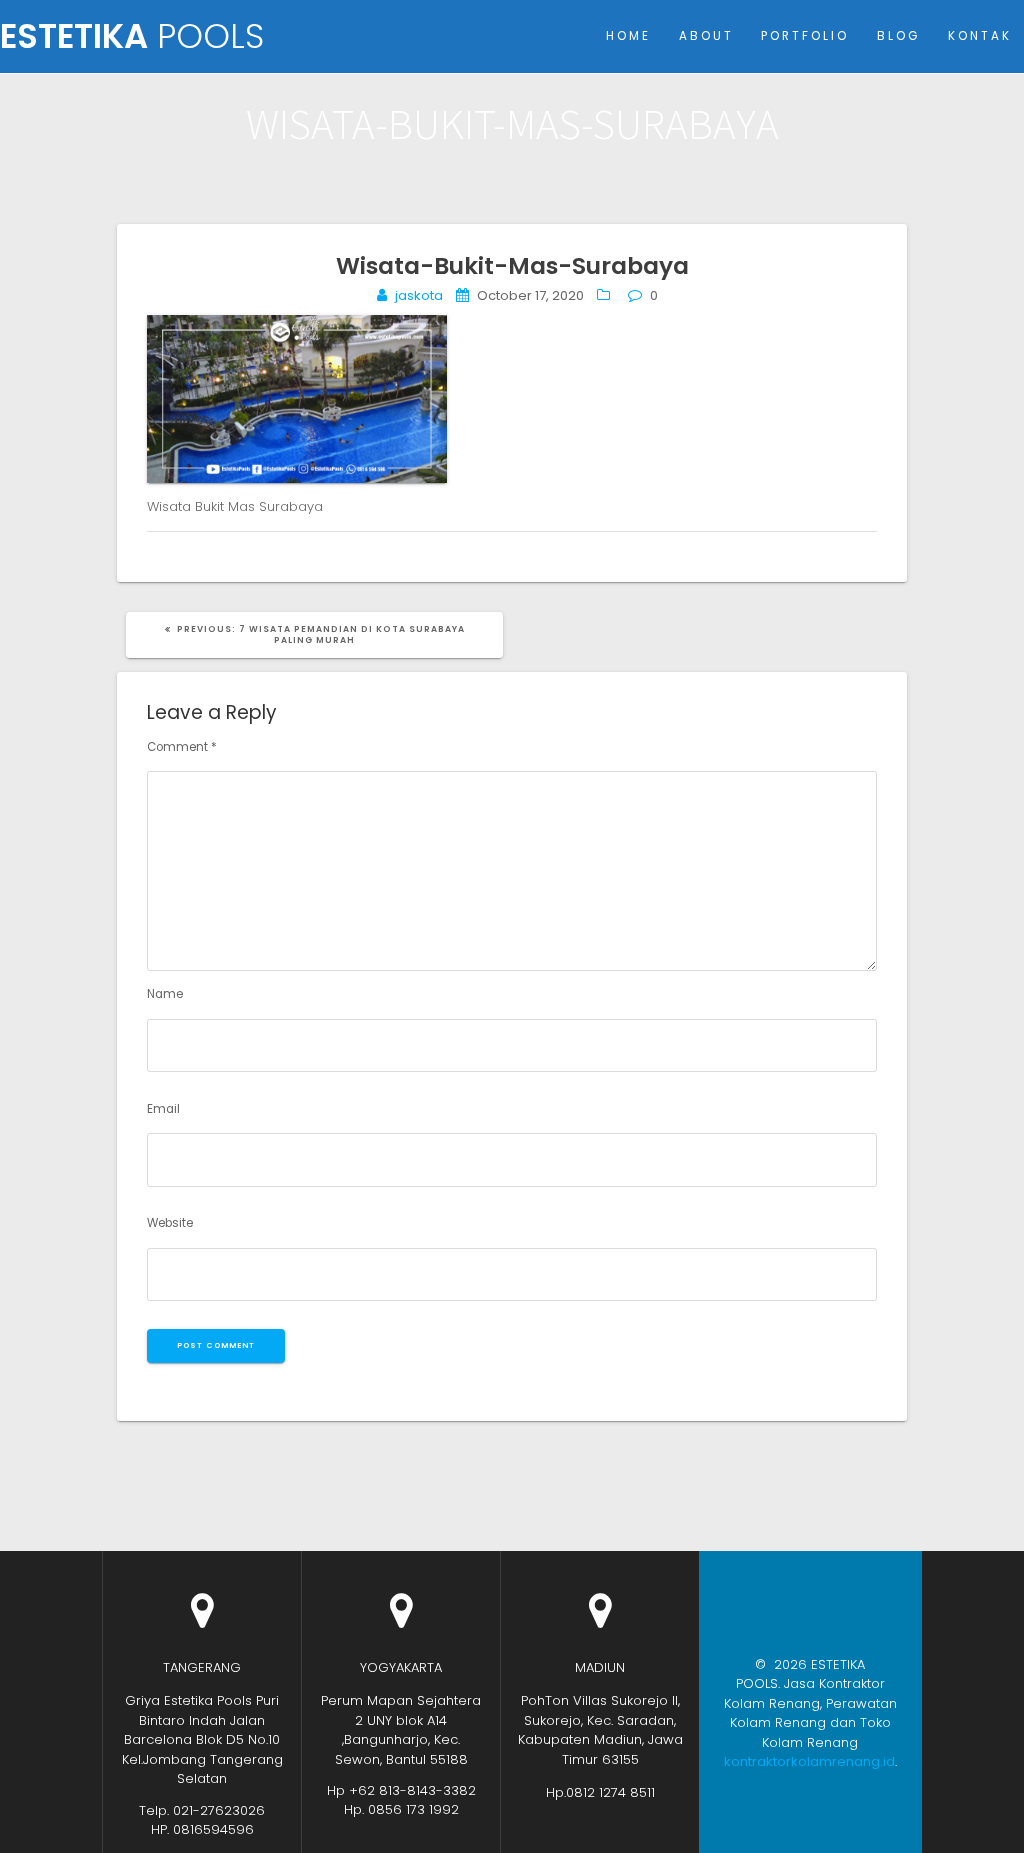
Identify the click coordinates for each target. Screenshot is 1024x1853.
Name (165, 994)
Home (628, 36)
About (706, 36)
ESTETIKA (132, 37)
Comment (182, 747)
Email (163, 1109)
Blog (898, 36)
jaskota (419, 295)
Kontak (980, 36)
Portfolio (805, 36)
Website (170, 1223)
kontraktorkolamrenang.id (809, 1761)
